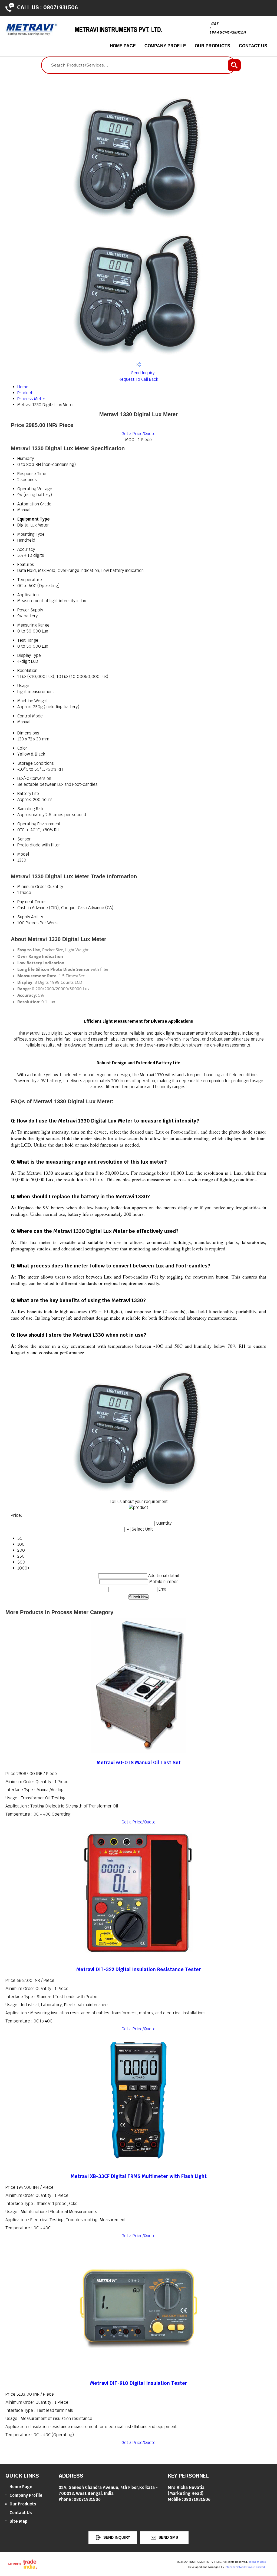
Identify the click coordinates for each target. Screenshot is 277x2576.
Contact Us (253, 46)
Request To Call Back (138, 379)
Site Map (18, 2521)
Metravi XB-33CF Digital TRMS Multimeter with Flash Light (139, 2176)
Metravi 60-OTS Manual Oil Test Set (139, 1762)
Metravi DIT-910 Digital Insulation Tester (139, 2383)
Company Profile (165, 46)
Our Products (212, 46)
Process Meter (31, 399)
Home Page (123, 46)
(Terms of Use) (257, 2562)
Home (23, 387)
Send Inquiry (142, 373)
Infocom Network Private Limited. (245, 2567)
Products (26, 393)
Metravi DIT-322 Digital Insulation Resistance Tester (139, 1969)
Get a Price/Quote (138, 434)
